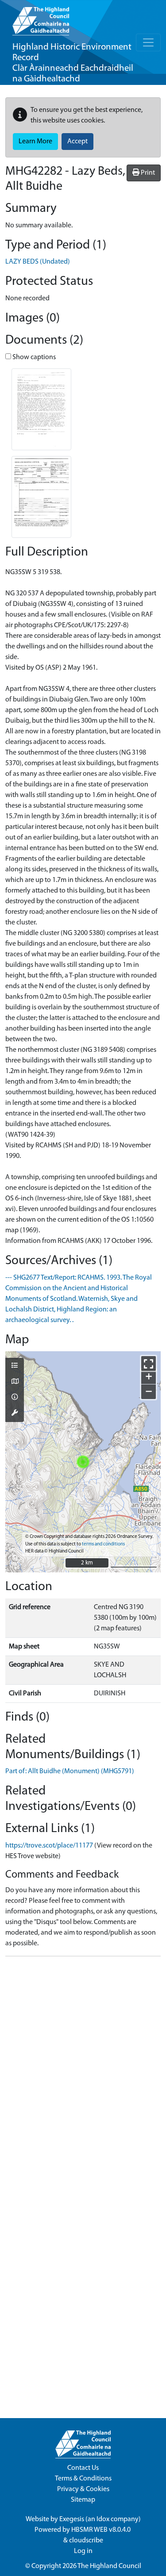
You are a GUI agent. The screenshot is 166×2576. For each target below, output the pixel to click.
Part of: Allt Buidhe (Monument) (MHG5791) (70, 1771)
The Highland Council (109, 2566)
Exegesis (72, 2519)
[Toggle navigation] (148, 42)
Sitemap (83, 2500)
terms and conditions (103, 1544)
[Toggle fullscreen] (149, 1363)
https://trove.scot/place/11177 (49, 1846)
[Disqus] (83, 2074)
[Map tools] (15, 1414)
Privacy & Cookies (83, 2489)
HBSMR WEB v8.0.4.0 (102, 2530)
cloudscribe (86, 2541)
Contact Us (83, 2468)
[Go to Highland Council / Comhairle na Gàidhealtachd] (41, 18)
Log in (83, 2551)
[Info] (15, 1398)
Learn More (35, 142)
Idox (103, 2519)
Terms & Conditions (83, 2479)
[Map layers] (15, 1366)
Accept (77, 142)
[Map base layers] (15, 1382)
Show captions (33, 357)
